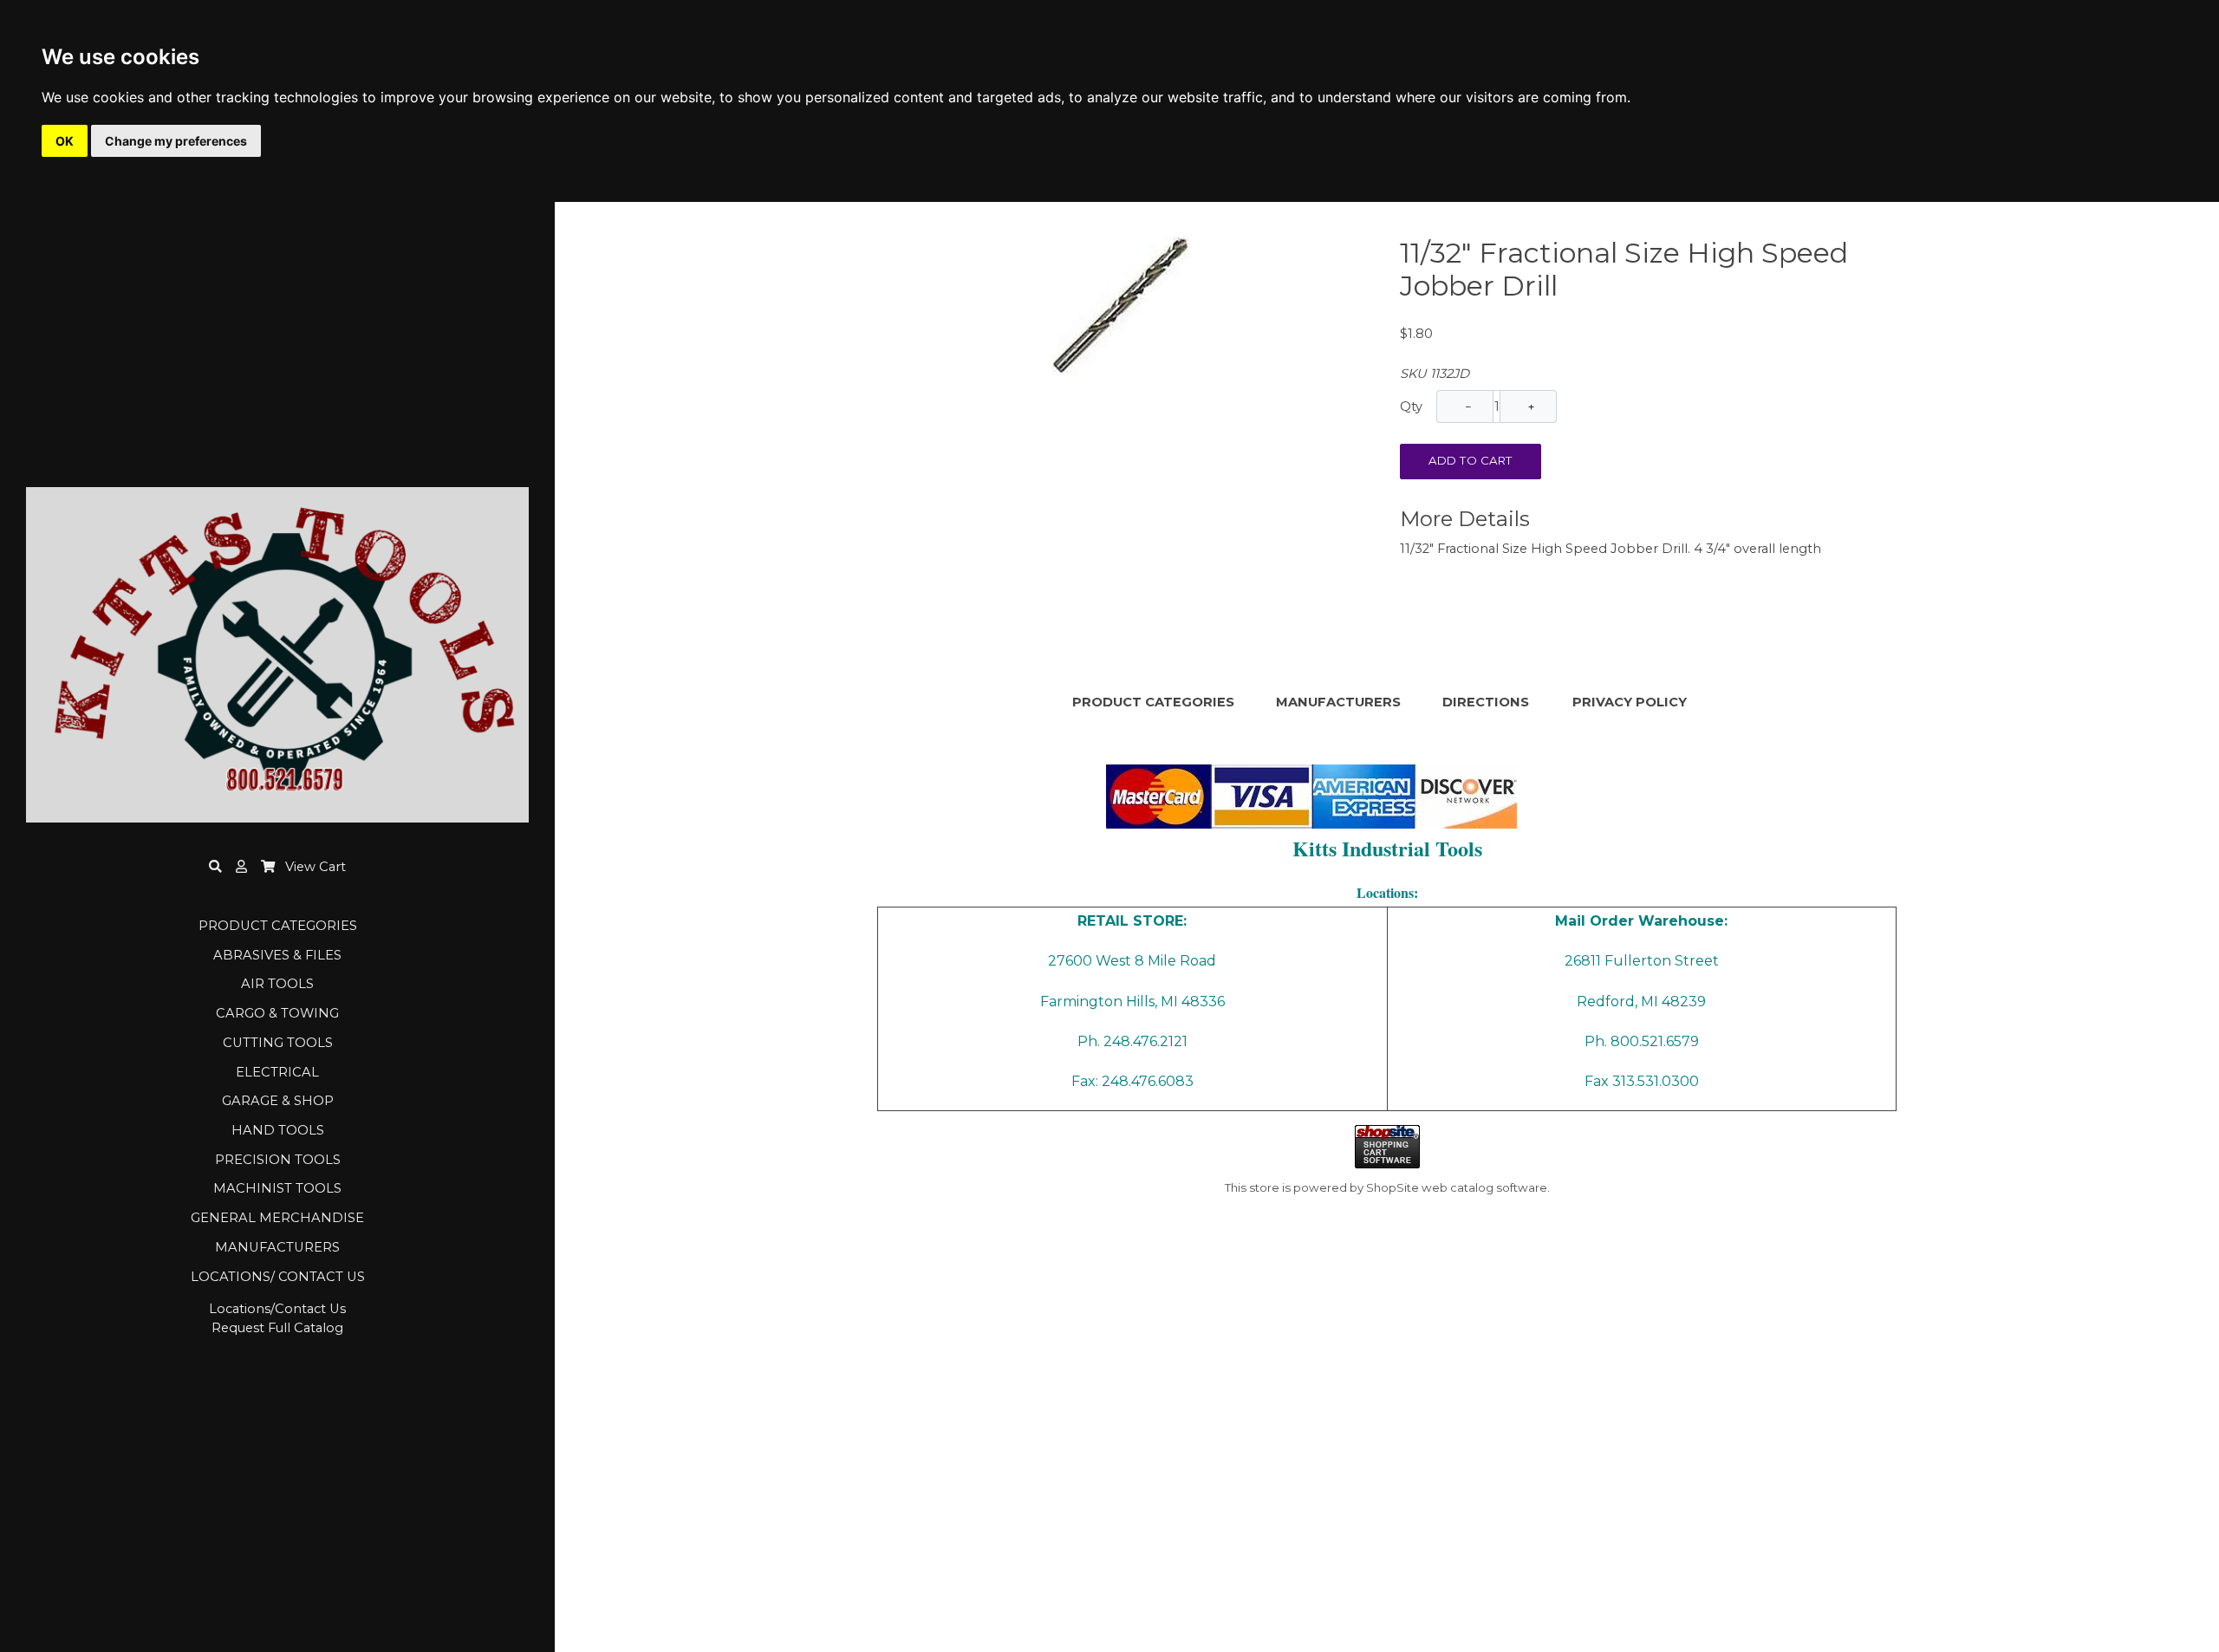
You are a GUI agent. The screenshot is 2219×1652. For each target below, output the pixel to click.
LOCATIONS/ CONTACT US (278, 1277)
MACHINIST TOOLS (277, 1188)
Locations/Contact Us (277, 1309)
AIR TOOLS (277, 984)
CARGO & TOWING (277, 1013)
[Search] (215, 867)
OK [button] (65, 141)
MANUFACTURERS (277, 1247)
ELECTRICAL (277, 1072)
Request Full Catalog (277, 1328)
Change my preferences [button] (176, 141)
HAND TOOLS (278, 1130)
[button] (241, 867)
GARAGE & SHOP (278, 1101)
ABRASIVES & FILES (277, 955)
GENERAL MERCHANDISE (277, 1218)
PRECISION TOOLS (278, 1160)
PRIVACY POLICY (1630, 702)
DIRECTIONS (1486, 702)
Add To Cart (1471, 460)
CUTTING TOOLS (278, 1043)
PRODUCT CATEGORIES (278, 926)
